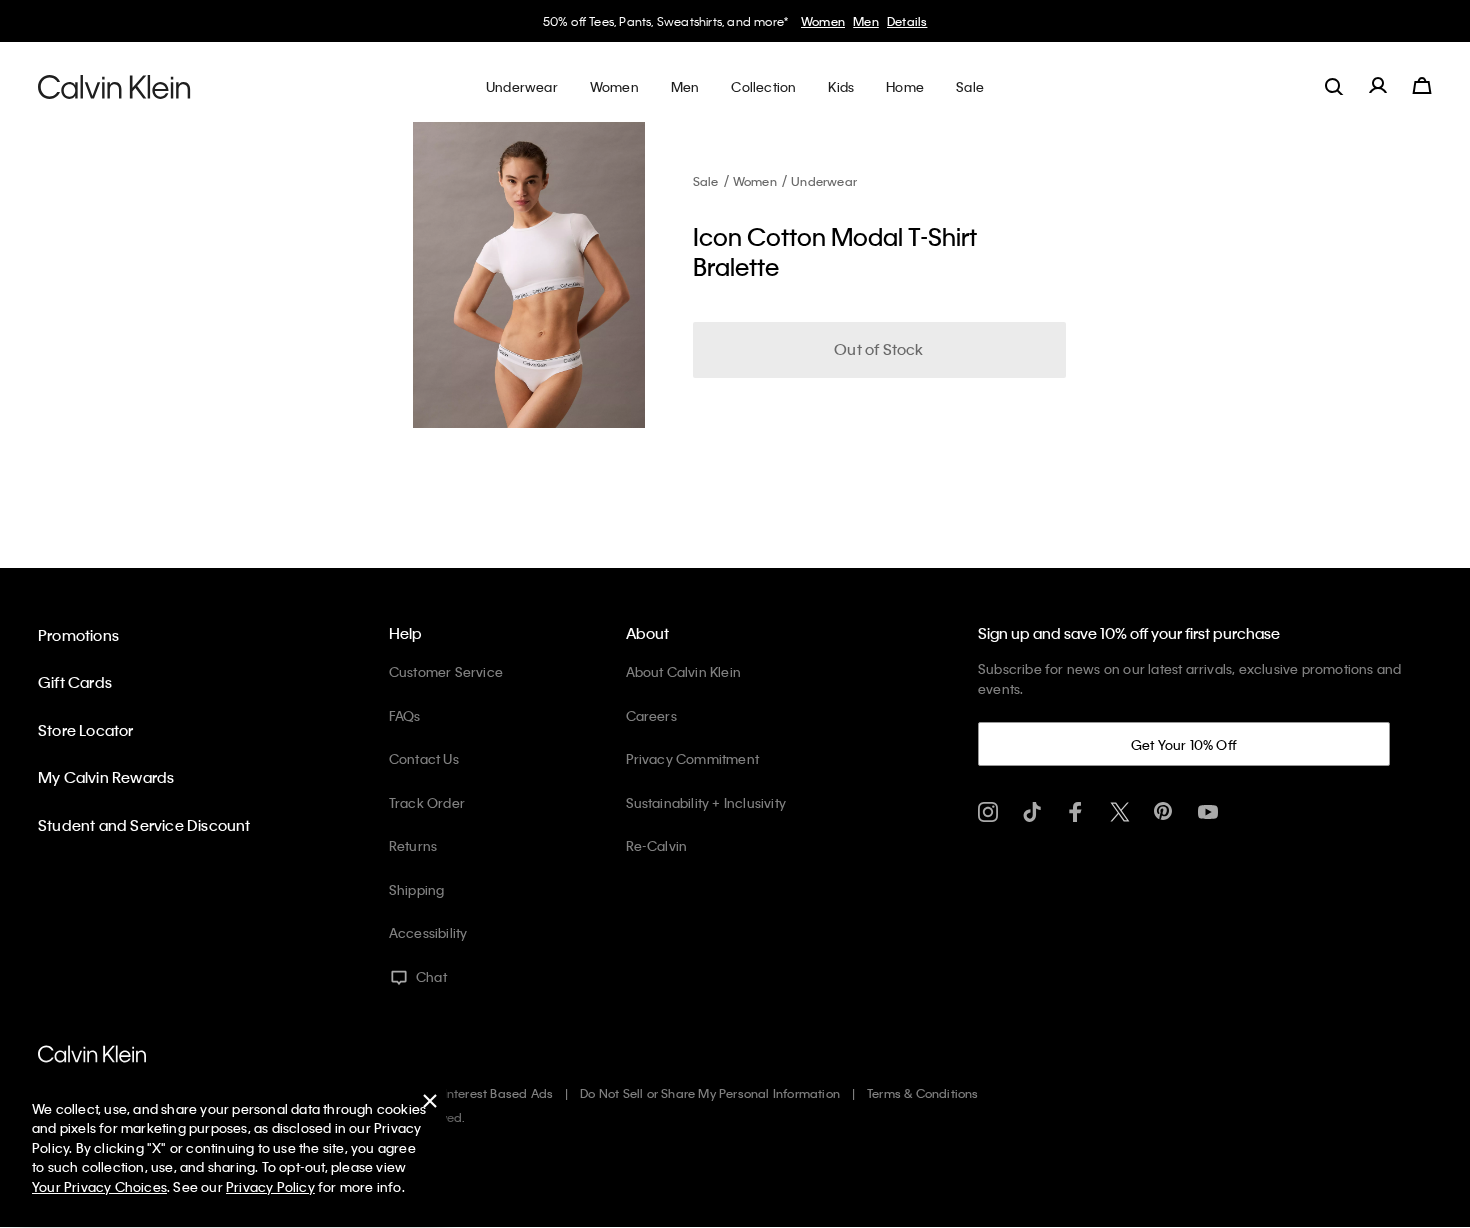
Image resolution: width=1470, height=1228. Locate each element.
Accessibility (428, 932)
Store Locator (86, 730)
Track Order (427, 802)
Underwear (824, 181)
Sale (706, 181)
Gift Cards (75, 682)
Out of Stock (878, 349)
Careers (651, 715)
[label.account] (1378, 86)
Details (907, 21)
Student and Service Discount (144, 825)
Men (866, 21)
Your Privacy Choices (99, 1186)
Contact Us (424, 758)
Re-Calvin (657, 845)
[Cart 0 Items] (1422, 86)
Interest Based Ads (499, 1093)
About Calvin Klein (684, 671)
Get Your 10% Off (1184, 744)
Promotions (78, 635)
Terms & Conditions (923, 1093)
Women (823, 21)
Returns (413, 845)
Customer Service (446, 671)
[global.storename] (114, 86)
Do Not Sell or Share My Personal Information (710, 1093)
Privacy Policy (270, 1186)
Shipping (417, 889)
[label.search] (1334, 86)
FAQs (405, 715)
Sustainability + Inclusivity (706, 802)
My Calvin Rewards (106, 777)
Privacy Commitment (693, 758)
